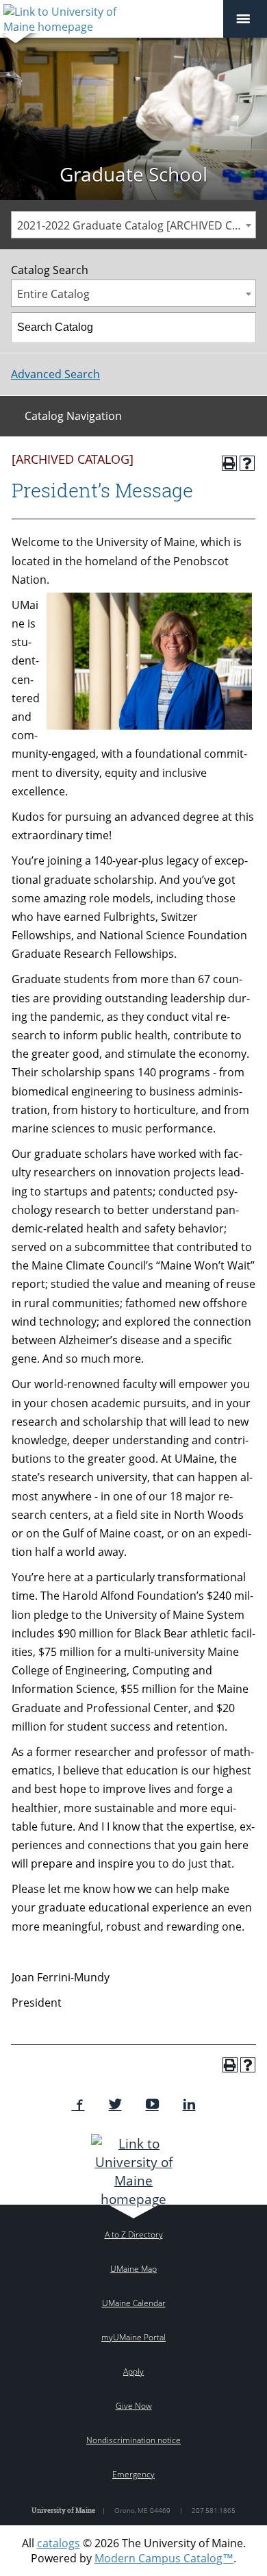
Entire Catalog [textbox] (53, 294)
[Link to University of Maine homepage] (134, 2171)
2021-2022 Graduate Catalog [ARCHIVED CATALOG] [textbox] (136, 225)
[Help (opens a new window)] (247, 463)
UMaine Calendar (134, 2303)
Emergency (133, 2474)
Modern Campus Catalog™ (164, 2558)
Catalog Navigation (73, 416)
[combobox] (133, 225)
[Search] (242, 327)
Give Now (134, 2406)
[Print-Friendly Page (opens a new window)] (229, 463)
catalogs (59, 2543)
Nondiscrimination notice (133, 2440)
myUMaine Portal (133, 2337)
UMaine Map (133, 2269)
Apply (133, 2371)
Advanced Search (55, 374)
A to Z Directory (134, 2234)
